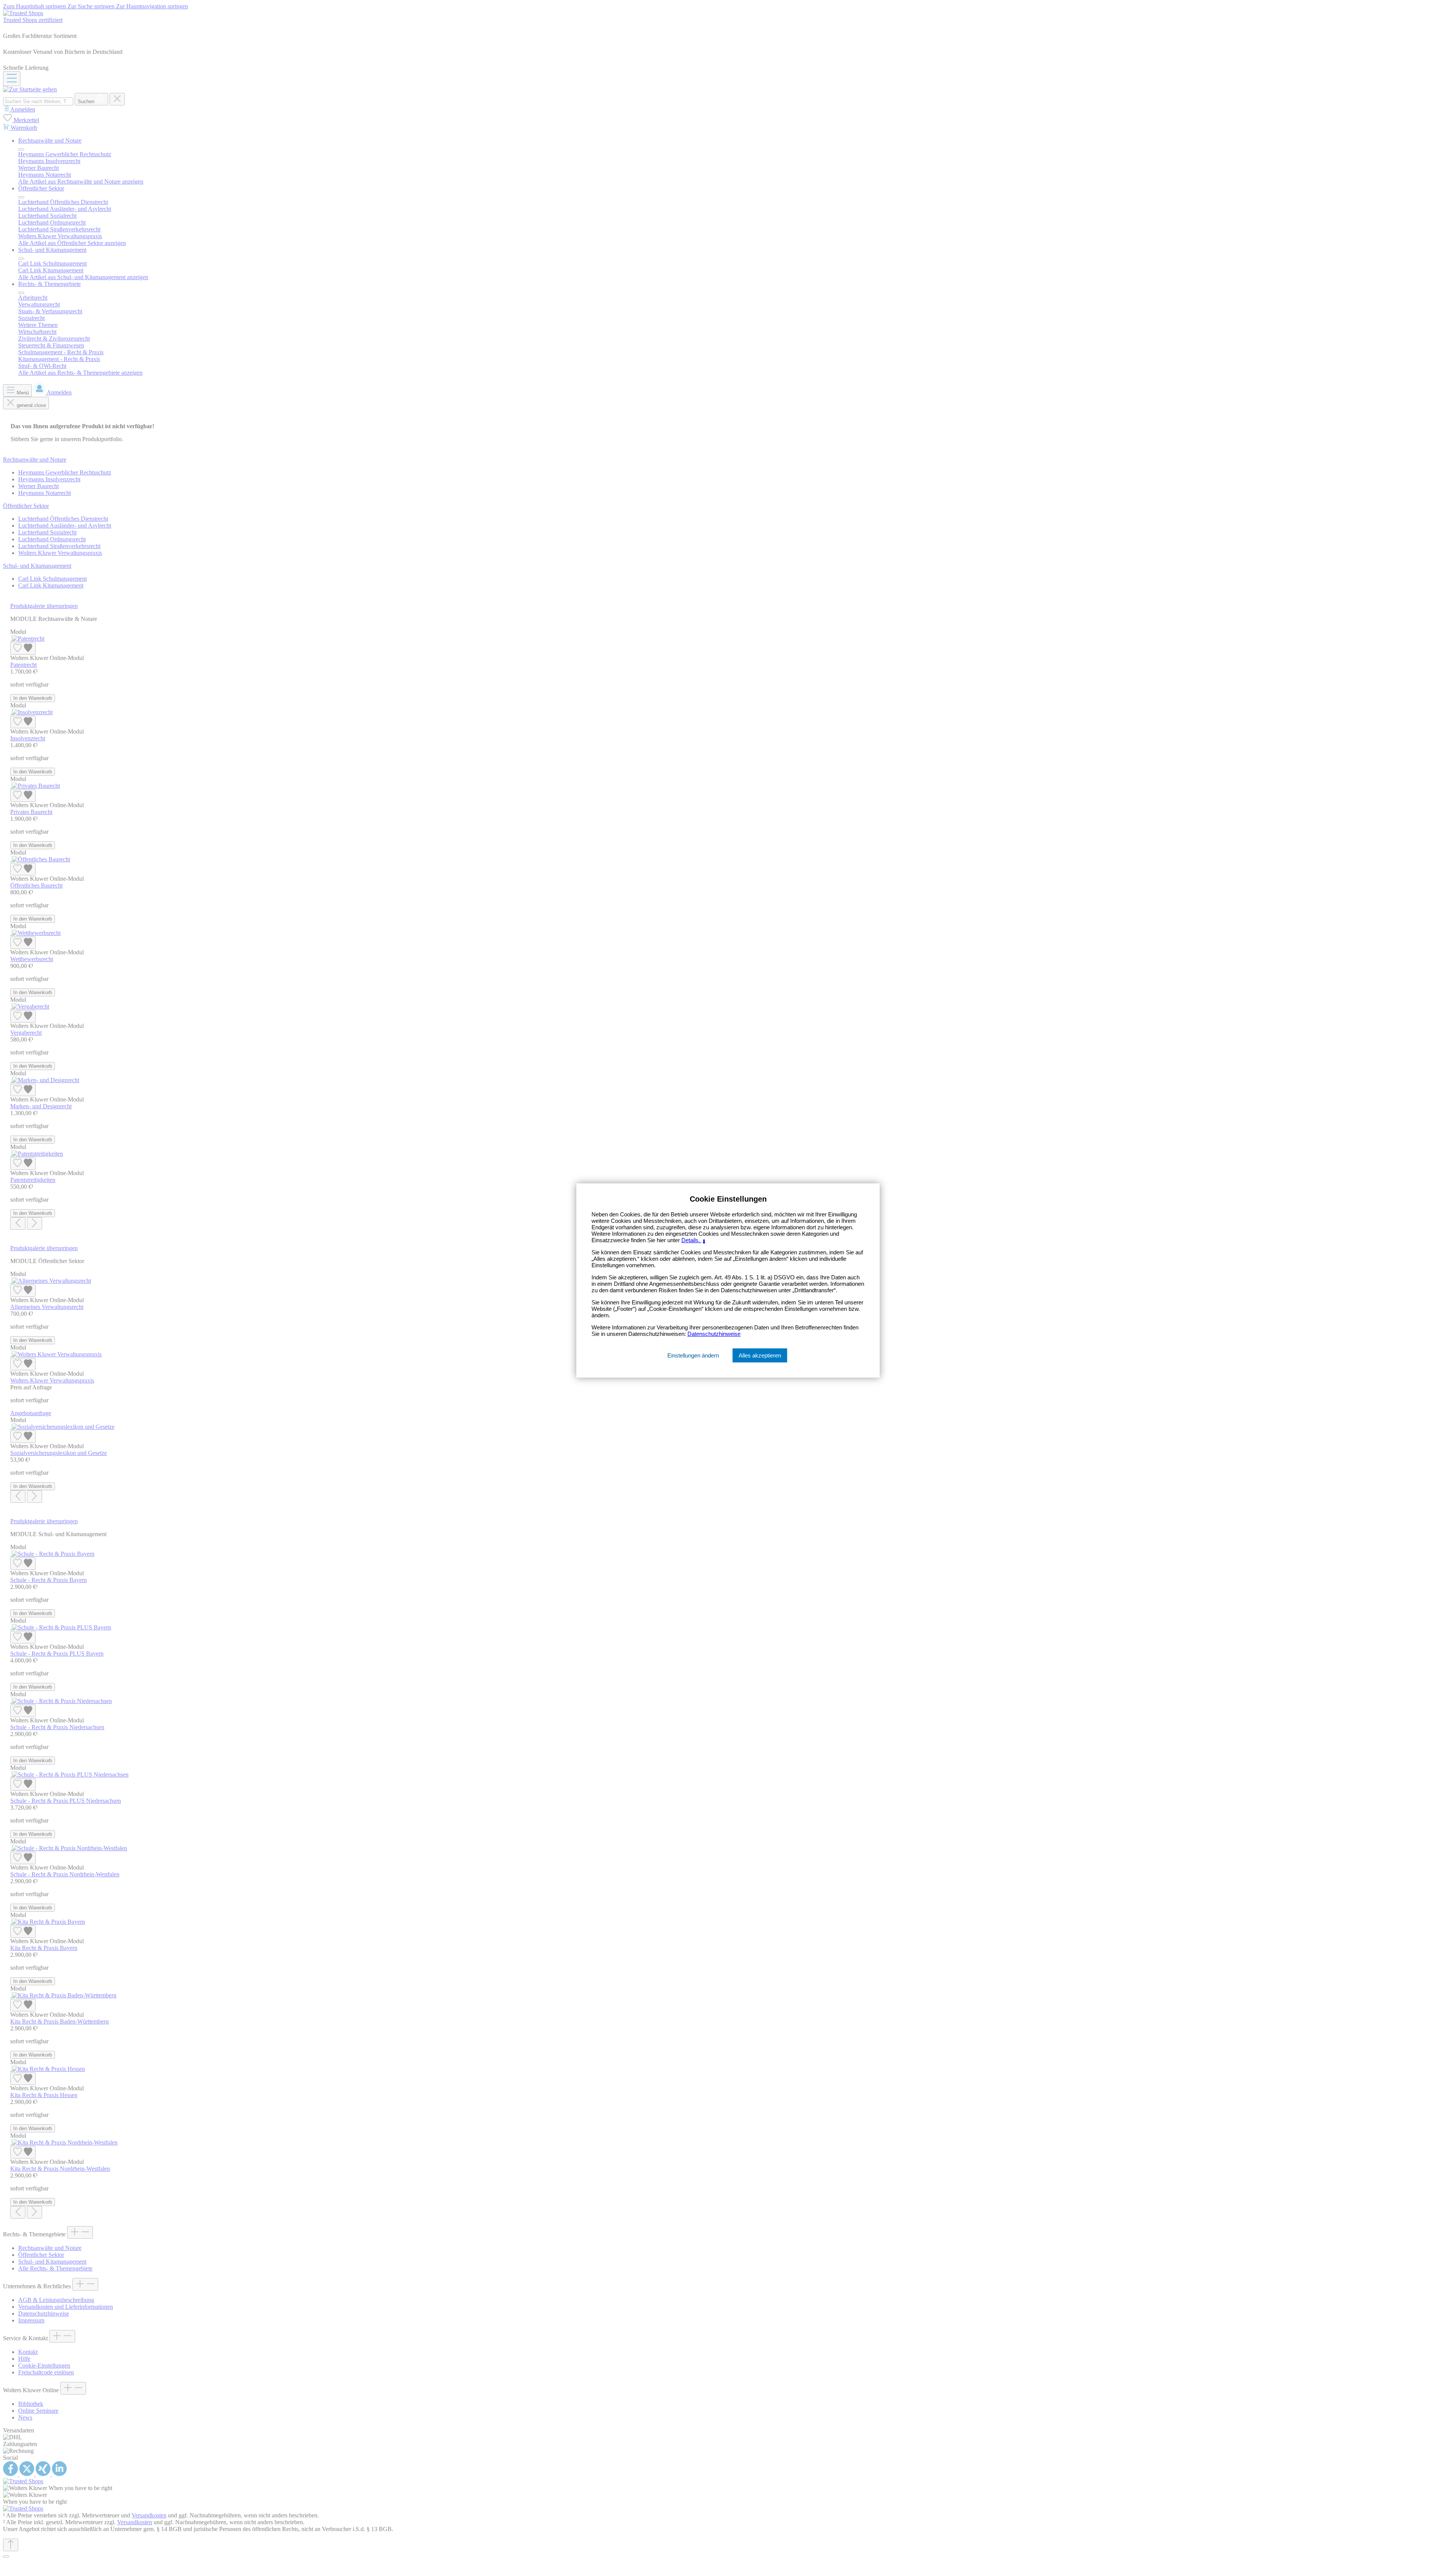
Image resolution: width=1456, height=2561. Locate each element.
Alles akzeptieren (760, 1355)
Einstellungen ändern (693, 1355)
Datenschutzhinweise (714, 1334)
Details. (694, 1240)
